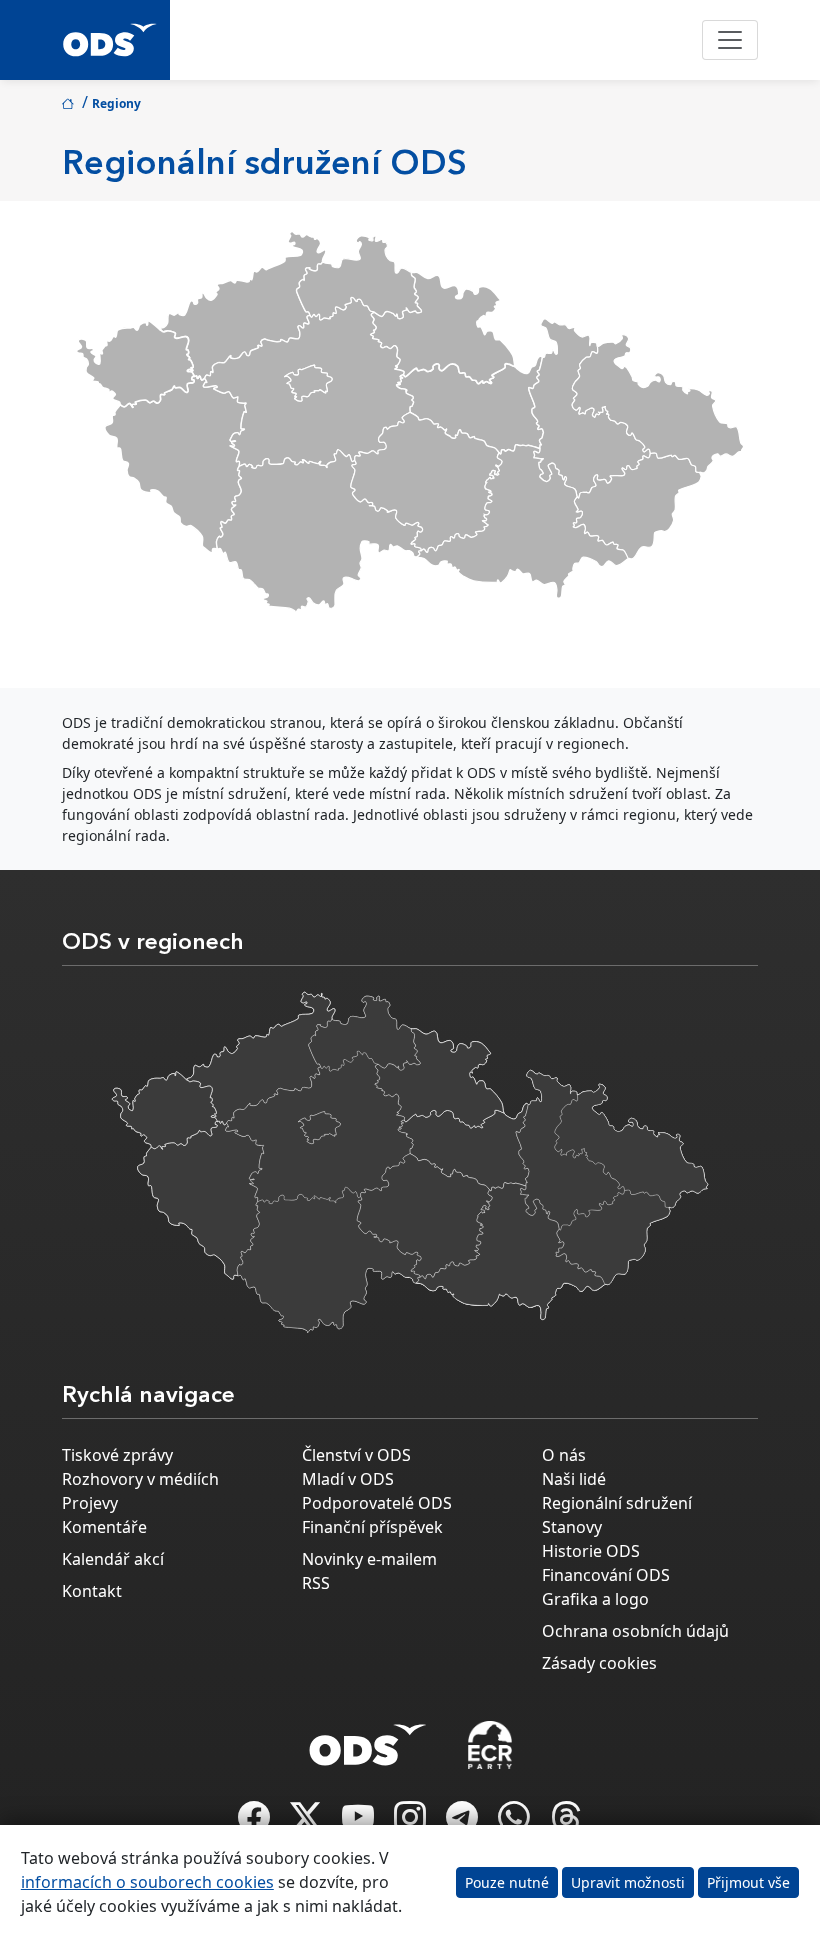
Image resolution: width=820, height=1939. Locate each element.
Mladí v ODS (348, 1479)
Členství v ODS (356, 1455)
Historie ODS (591, 1551)
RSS (316, 1583)
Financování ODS (606, 1575)
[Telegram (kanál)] (464, 1823)
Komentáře (104, 1527)
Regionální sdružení (617, 1503)
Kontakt (92, 1591)
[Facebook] (256, 1823)
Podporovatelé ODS (377, 1503)
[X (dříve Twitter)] (308, 1823)
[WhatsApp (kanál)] (516, 1823)
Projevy (90, 1503)
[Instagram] (412, 1823)
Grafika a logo (595, 1599)
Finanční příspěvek (372, 1527)
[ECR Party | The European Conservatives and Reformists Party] (489, 1745)
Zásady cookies (599, 1663)
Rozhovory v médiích (140, 1479)
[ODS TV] (360, 1823)
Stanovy (572, 1527)
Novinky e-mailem (369, 1559)
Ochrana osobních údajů (635, 1631)
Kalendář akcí (113, 1559)
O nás (564, 1455)
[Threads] (566, 1823)
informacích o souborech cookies (147, 1882)
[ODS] (368, 1739)
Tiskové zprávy (117, 1455)
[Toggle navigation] (730, 40)
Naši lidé (574, 1479)
